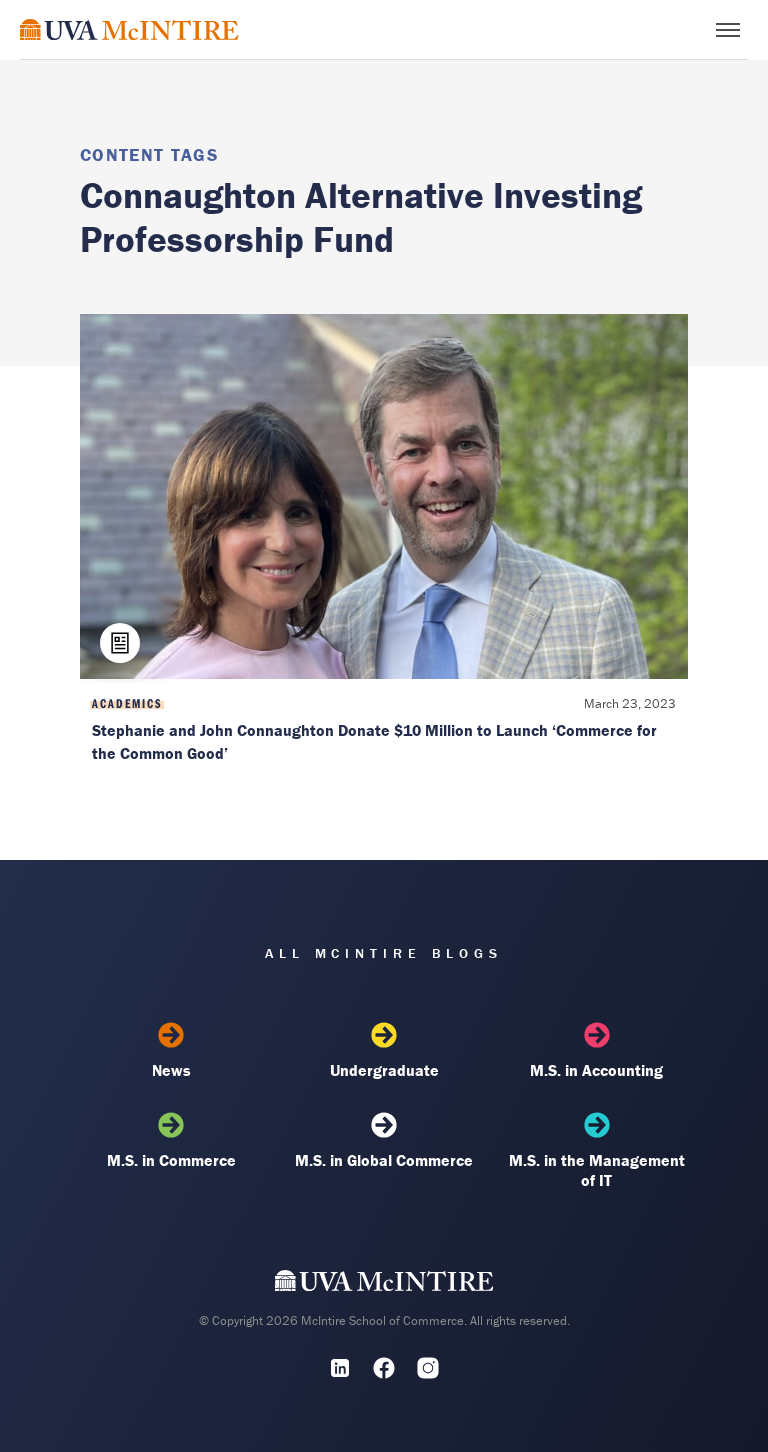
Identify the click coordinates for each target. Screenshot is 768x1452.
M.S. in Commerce (171, 1160)
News (171, 1070)
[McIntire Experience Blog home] (129, 29)
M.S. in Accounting (596, 1070)
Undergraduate (384, 1070)
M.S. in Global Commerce (384, 1160)
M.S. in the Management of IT (597, 1170)
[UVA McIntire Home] (384, 1285)
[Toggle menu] (728, 30)
